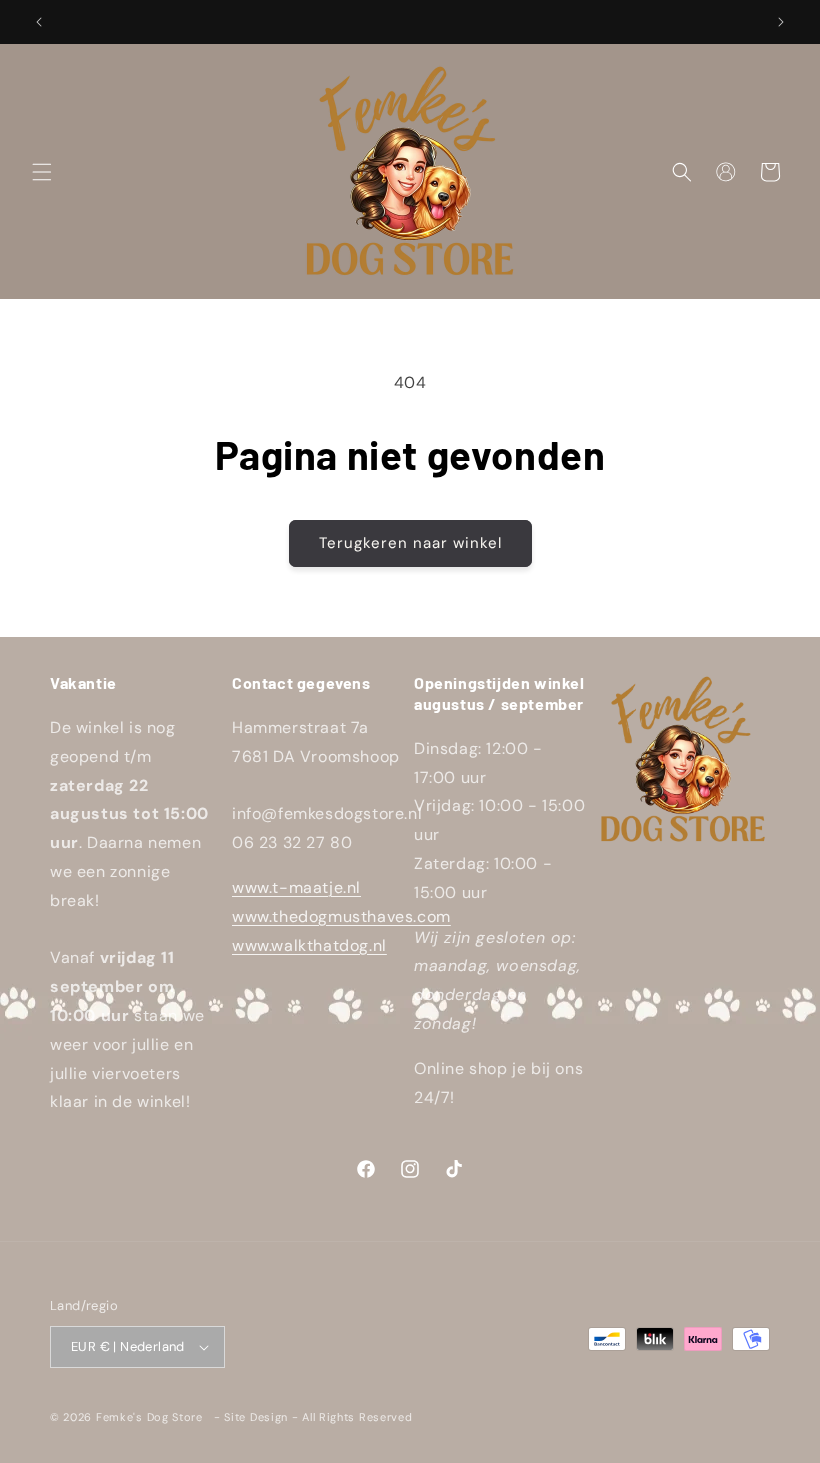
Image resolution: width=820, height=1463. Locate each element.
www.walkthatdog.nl (309, 945)
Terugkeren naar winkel (410, 543)
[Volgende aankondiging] (781, 22)
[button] (42, 172)
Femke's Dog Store (149, 1417)
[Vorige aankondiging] (39, 22)
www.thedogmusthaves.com (341, 916)
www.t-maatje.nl (296, 887)
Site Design (256, 1417)
